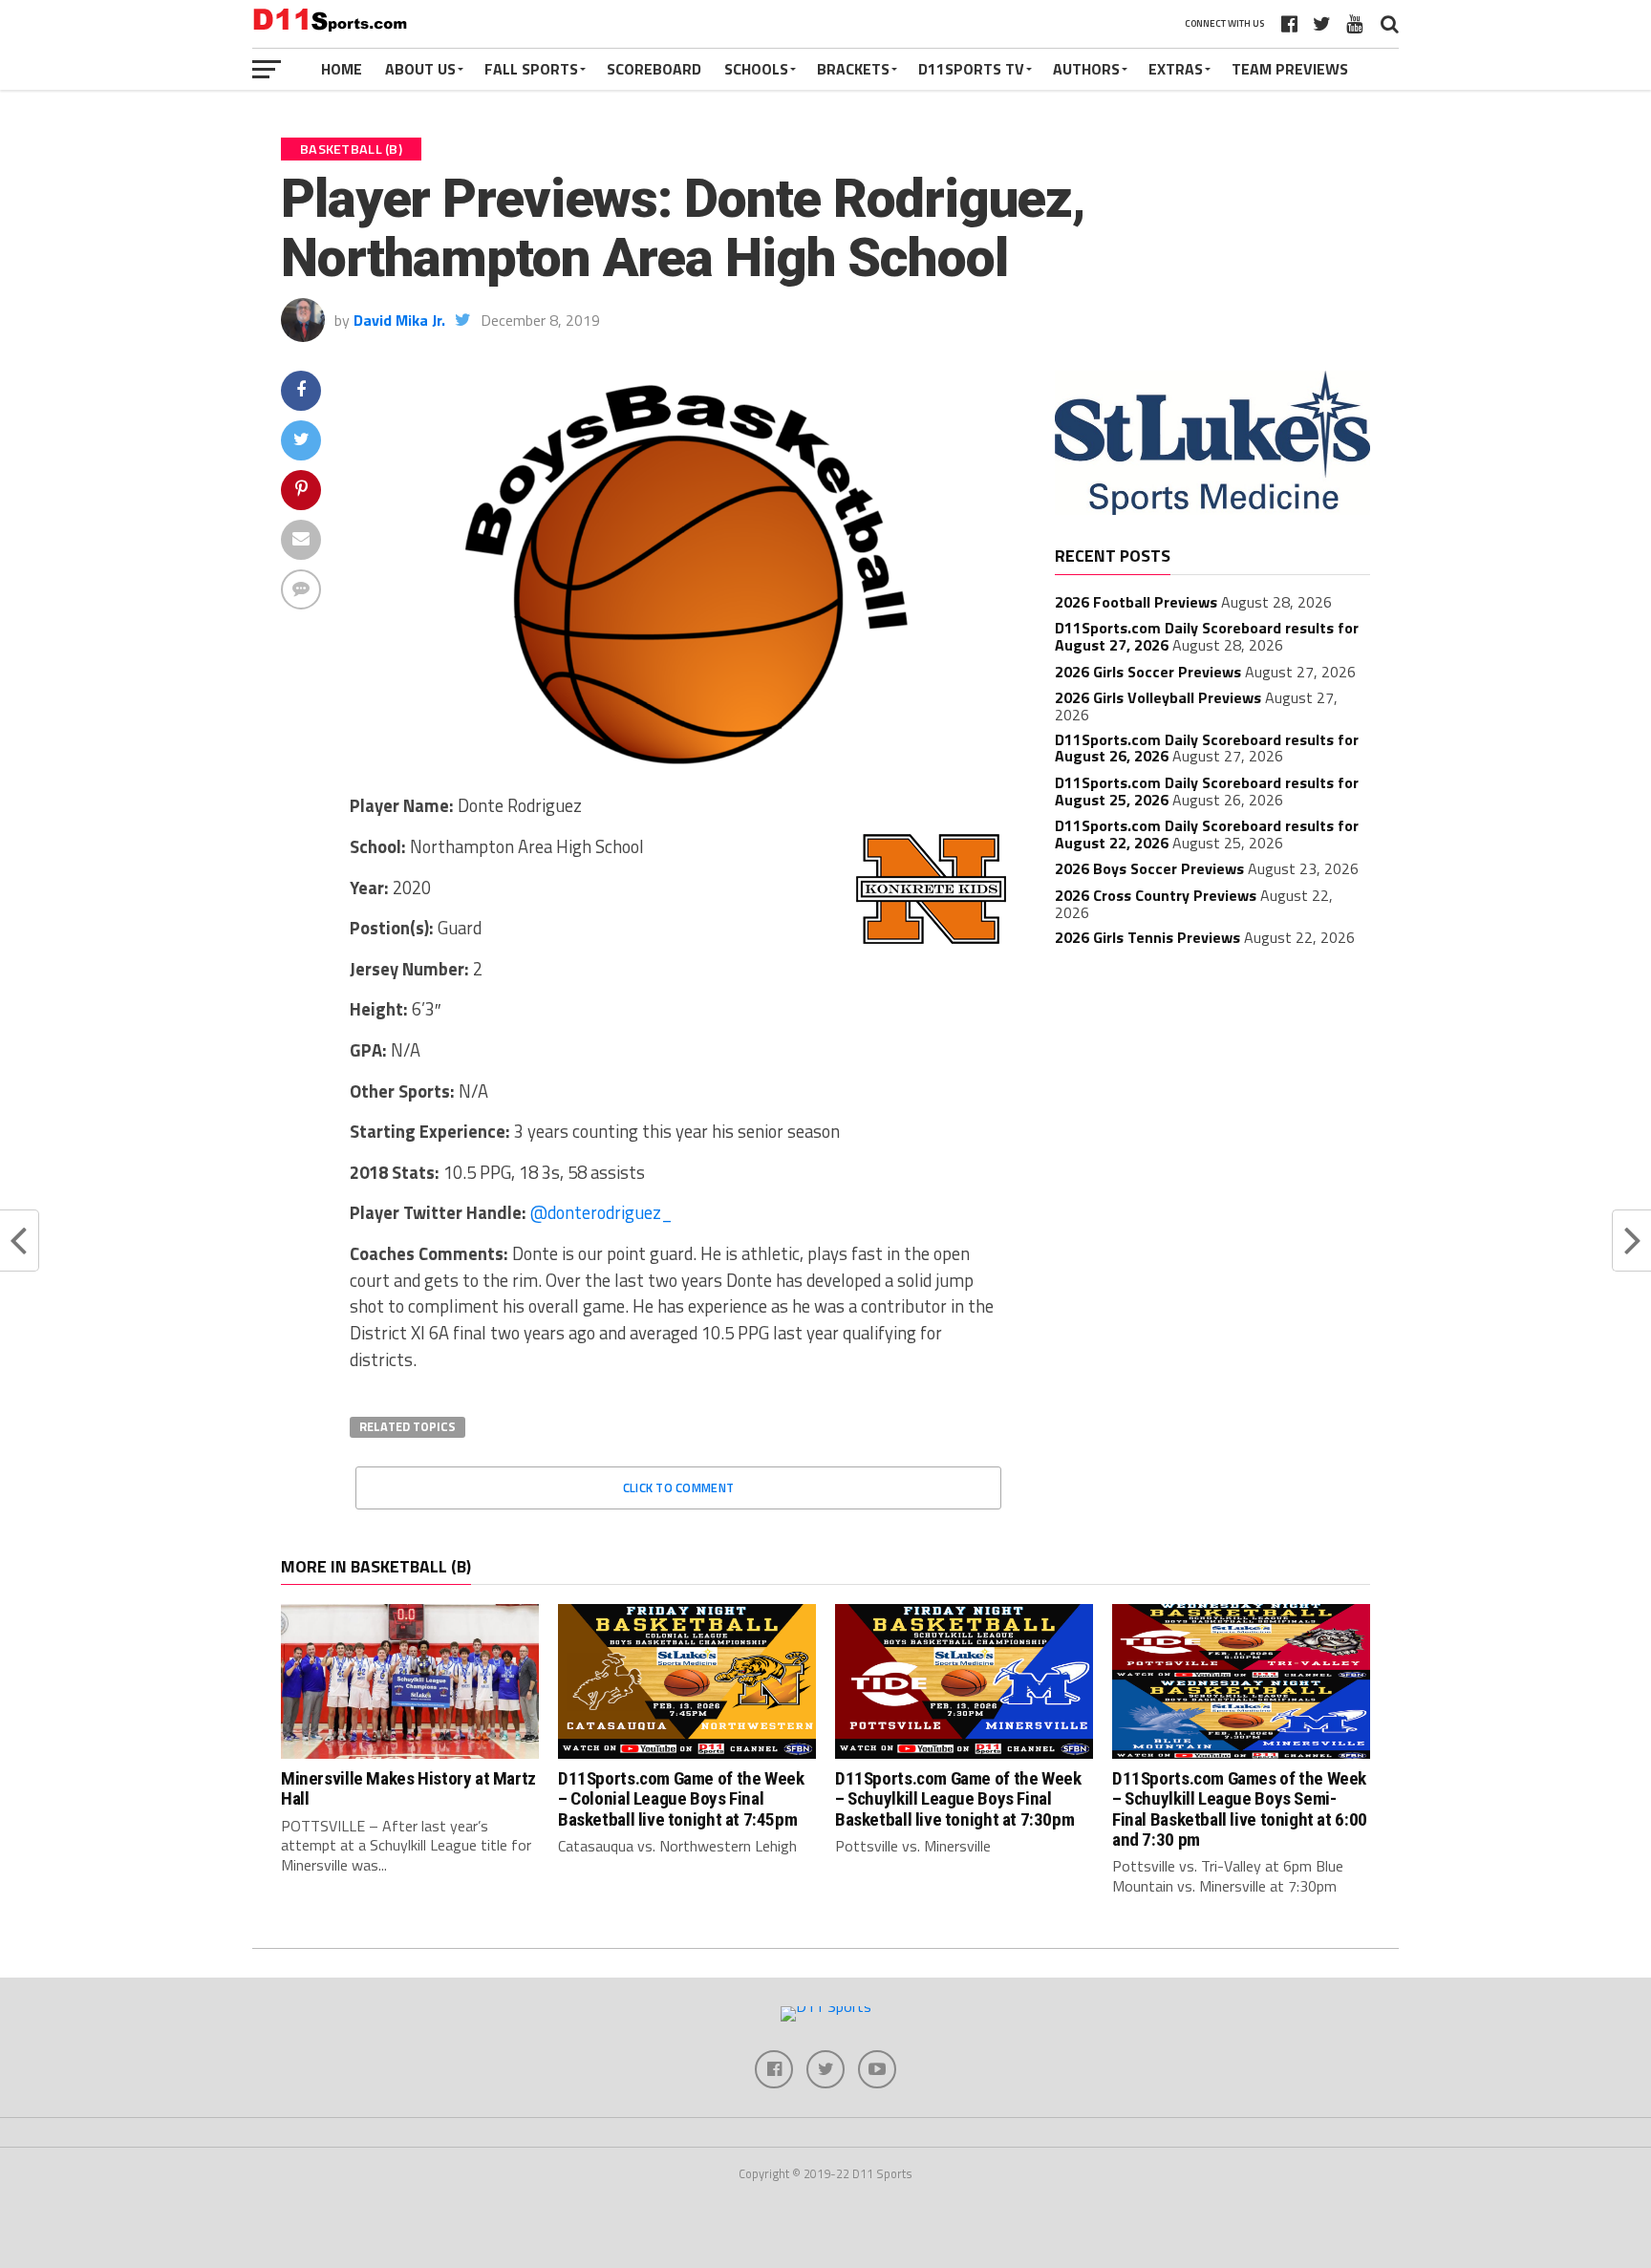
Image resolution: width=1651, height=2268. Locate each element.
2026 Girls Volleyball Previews (1158, 697)
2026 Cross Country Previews (1156, 895)
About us (420, 69)
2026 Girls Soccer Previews (1148, 672)
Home (342, 69)
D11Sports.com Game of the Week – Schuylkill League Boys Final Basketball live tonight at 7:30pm (958, 1798)
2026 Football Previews (1136, 602)
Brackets (853, 69)
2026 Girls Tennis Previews (1147, 937)
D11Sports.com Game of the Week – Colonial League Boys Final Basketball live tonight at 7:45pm (681, 1798)
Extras (1176, 69)
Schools (756, 69)
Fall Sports (531, 69)
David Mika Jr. (399, 320)
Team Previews (1290, 69)
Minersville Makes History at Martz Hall (408, 1788)
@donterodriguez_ (601, 1212)
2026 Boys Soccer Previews (1149, 868)
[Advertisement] (1212, 1103)
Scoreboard (654, 69)
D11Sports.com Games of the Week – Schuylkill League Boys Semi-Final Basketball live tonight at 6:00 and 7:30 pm (1240, 1808)
